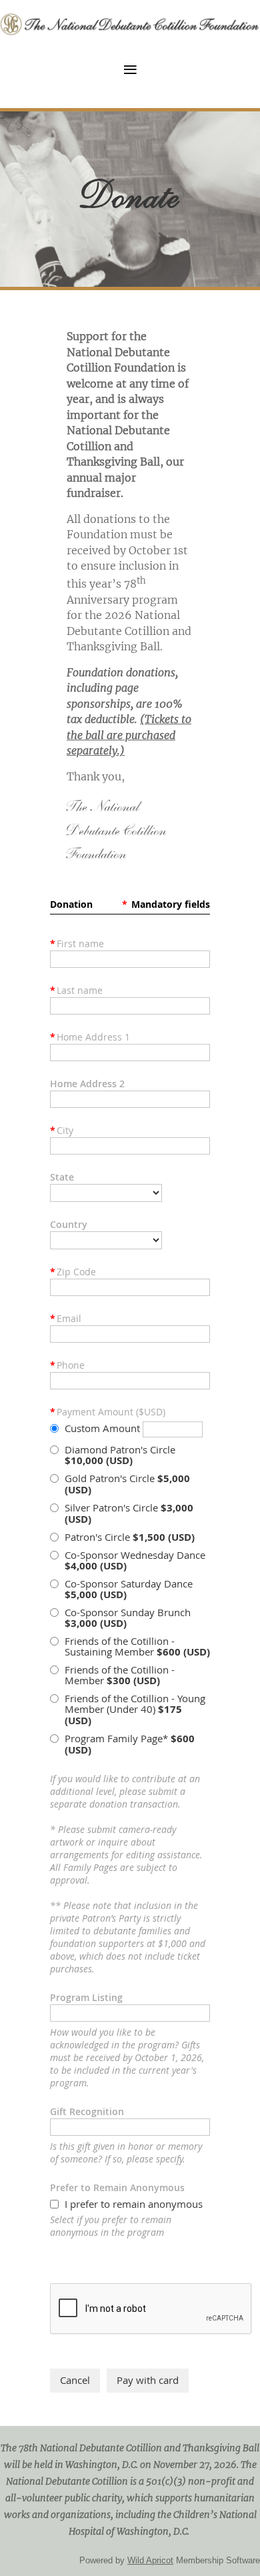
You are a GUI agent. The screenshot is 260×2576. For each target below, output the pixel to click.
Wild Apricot (150, 2560)
